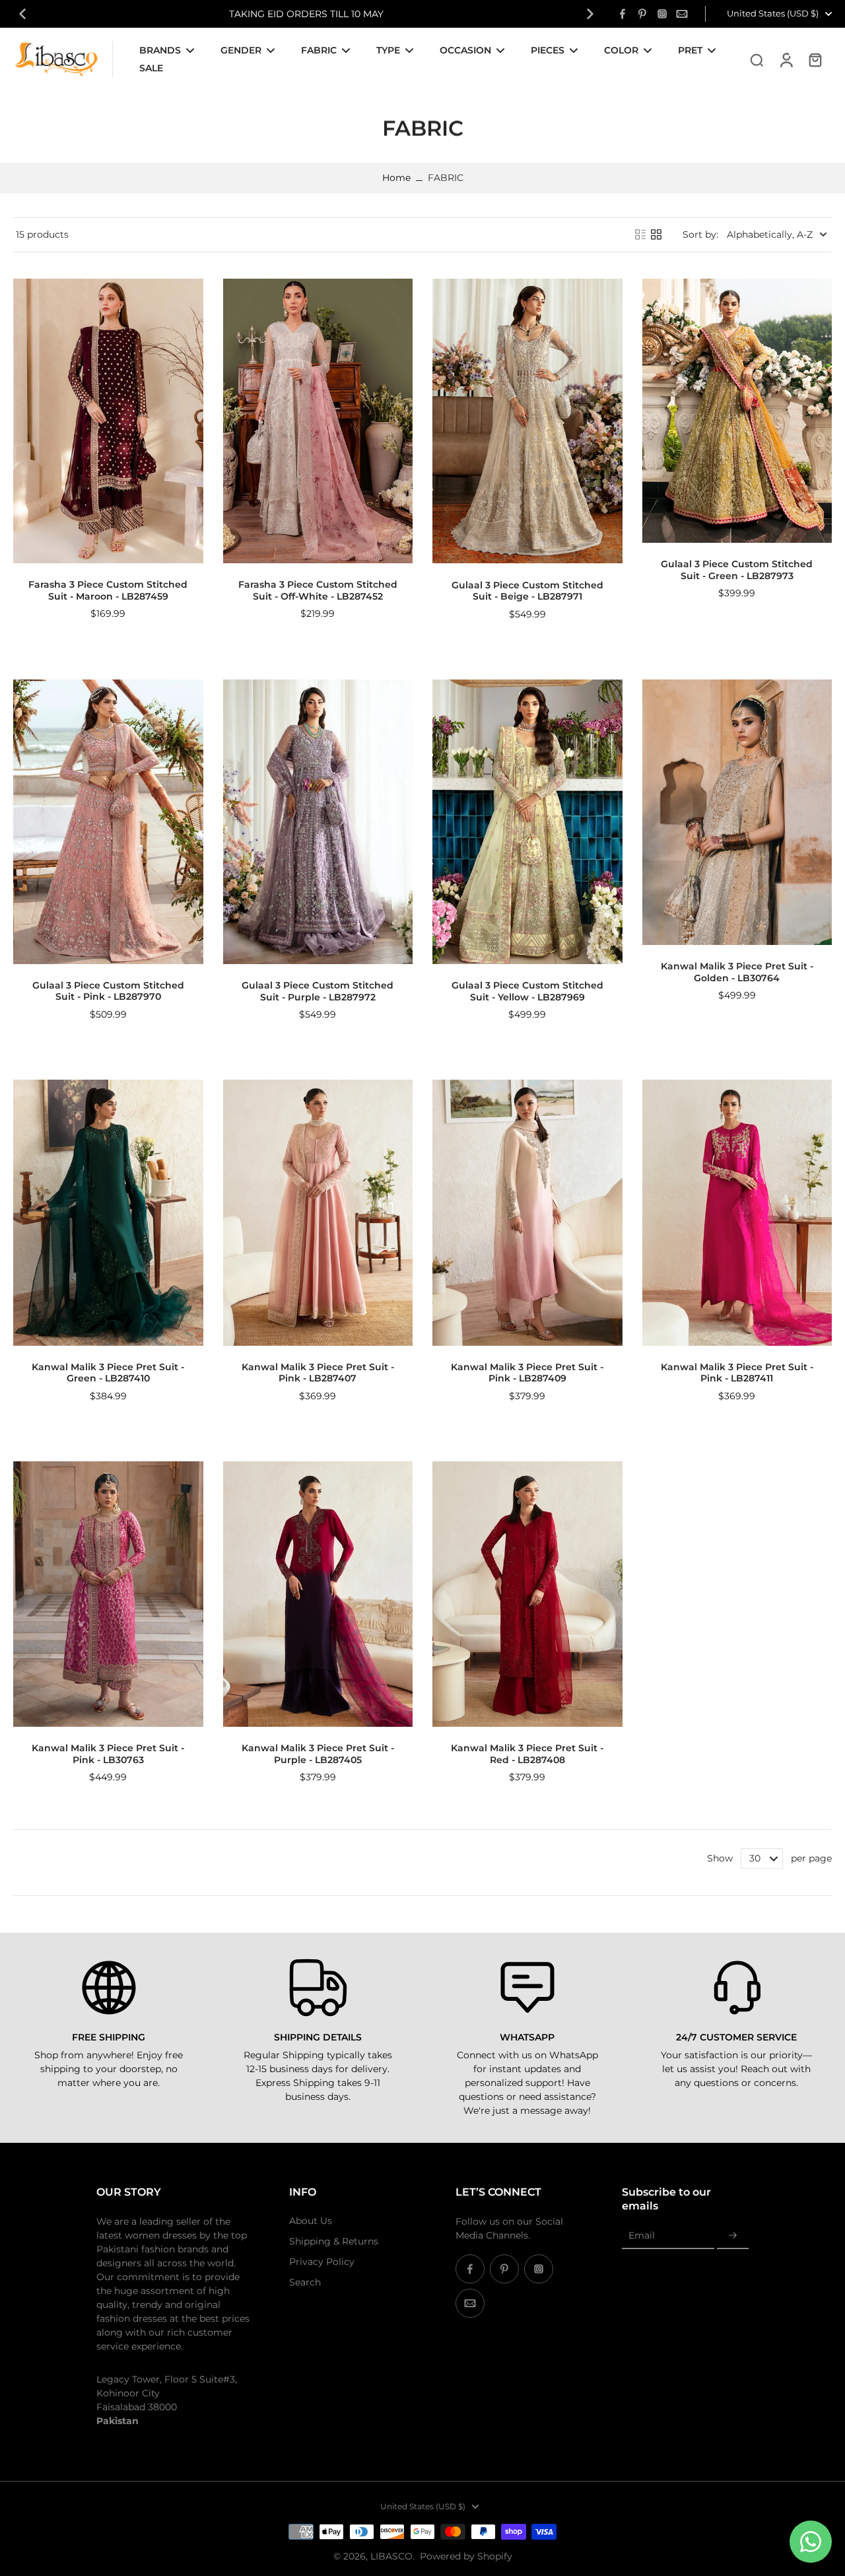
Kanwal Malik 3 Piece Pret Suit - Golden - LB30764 (737, 972)
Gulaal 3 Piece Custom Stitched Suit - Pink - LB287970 (108, 991)
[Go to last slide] (22, 14)
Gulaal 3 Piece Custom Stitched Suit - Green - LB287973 (737, 570)
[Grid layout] (656, 234)
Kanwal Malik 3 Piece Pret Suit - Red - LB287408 (527, 1754)
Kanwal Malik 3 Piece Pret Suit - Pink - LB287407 (318, 1373)
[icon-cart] (815, 59)
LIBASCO (391, 2556)
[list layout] (640, 234)
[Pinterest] (642, 14)
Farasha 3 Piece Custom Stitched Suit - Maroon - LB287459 (108, 590)
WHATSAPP (527, 2037)
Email (642, 2235)
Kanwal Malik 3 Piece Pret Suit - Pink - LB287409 (527, 1373)
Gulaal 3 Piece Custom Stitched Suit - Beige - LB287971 (527, 591)
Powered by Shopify (466, 2556)
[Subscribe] (733, 2236)
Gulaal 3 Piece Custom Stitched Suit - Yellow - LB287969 (527, 991)
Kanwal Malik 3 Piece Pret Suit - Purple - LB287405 (318, 1754)
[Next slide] (590, 14)
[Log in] (786, 59)
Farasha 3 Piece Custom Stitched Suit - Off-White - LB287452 (318, 590)
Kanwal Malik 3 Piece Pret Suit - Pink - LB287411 (737, 1373)
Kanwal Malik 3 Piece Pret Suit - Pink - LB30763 (108, 1754)
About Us (311, 2221)
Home (396, 178)
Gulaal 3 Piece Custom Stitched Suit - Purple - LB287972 (318, 991)
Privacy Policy (322, 2262)
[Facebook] (623, 14)
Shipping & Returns (334, 2241)
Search (305, 2282)
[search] (757, 59)
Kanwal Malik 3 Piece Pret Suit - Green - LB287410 (108, 1373)
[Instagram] (662, 14)
